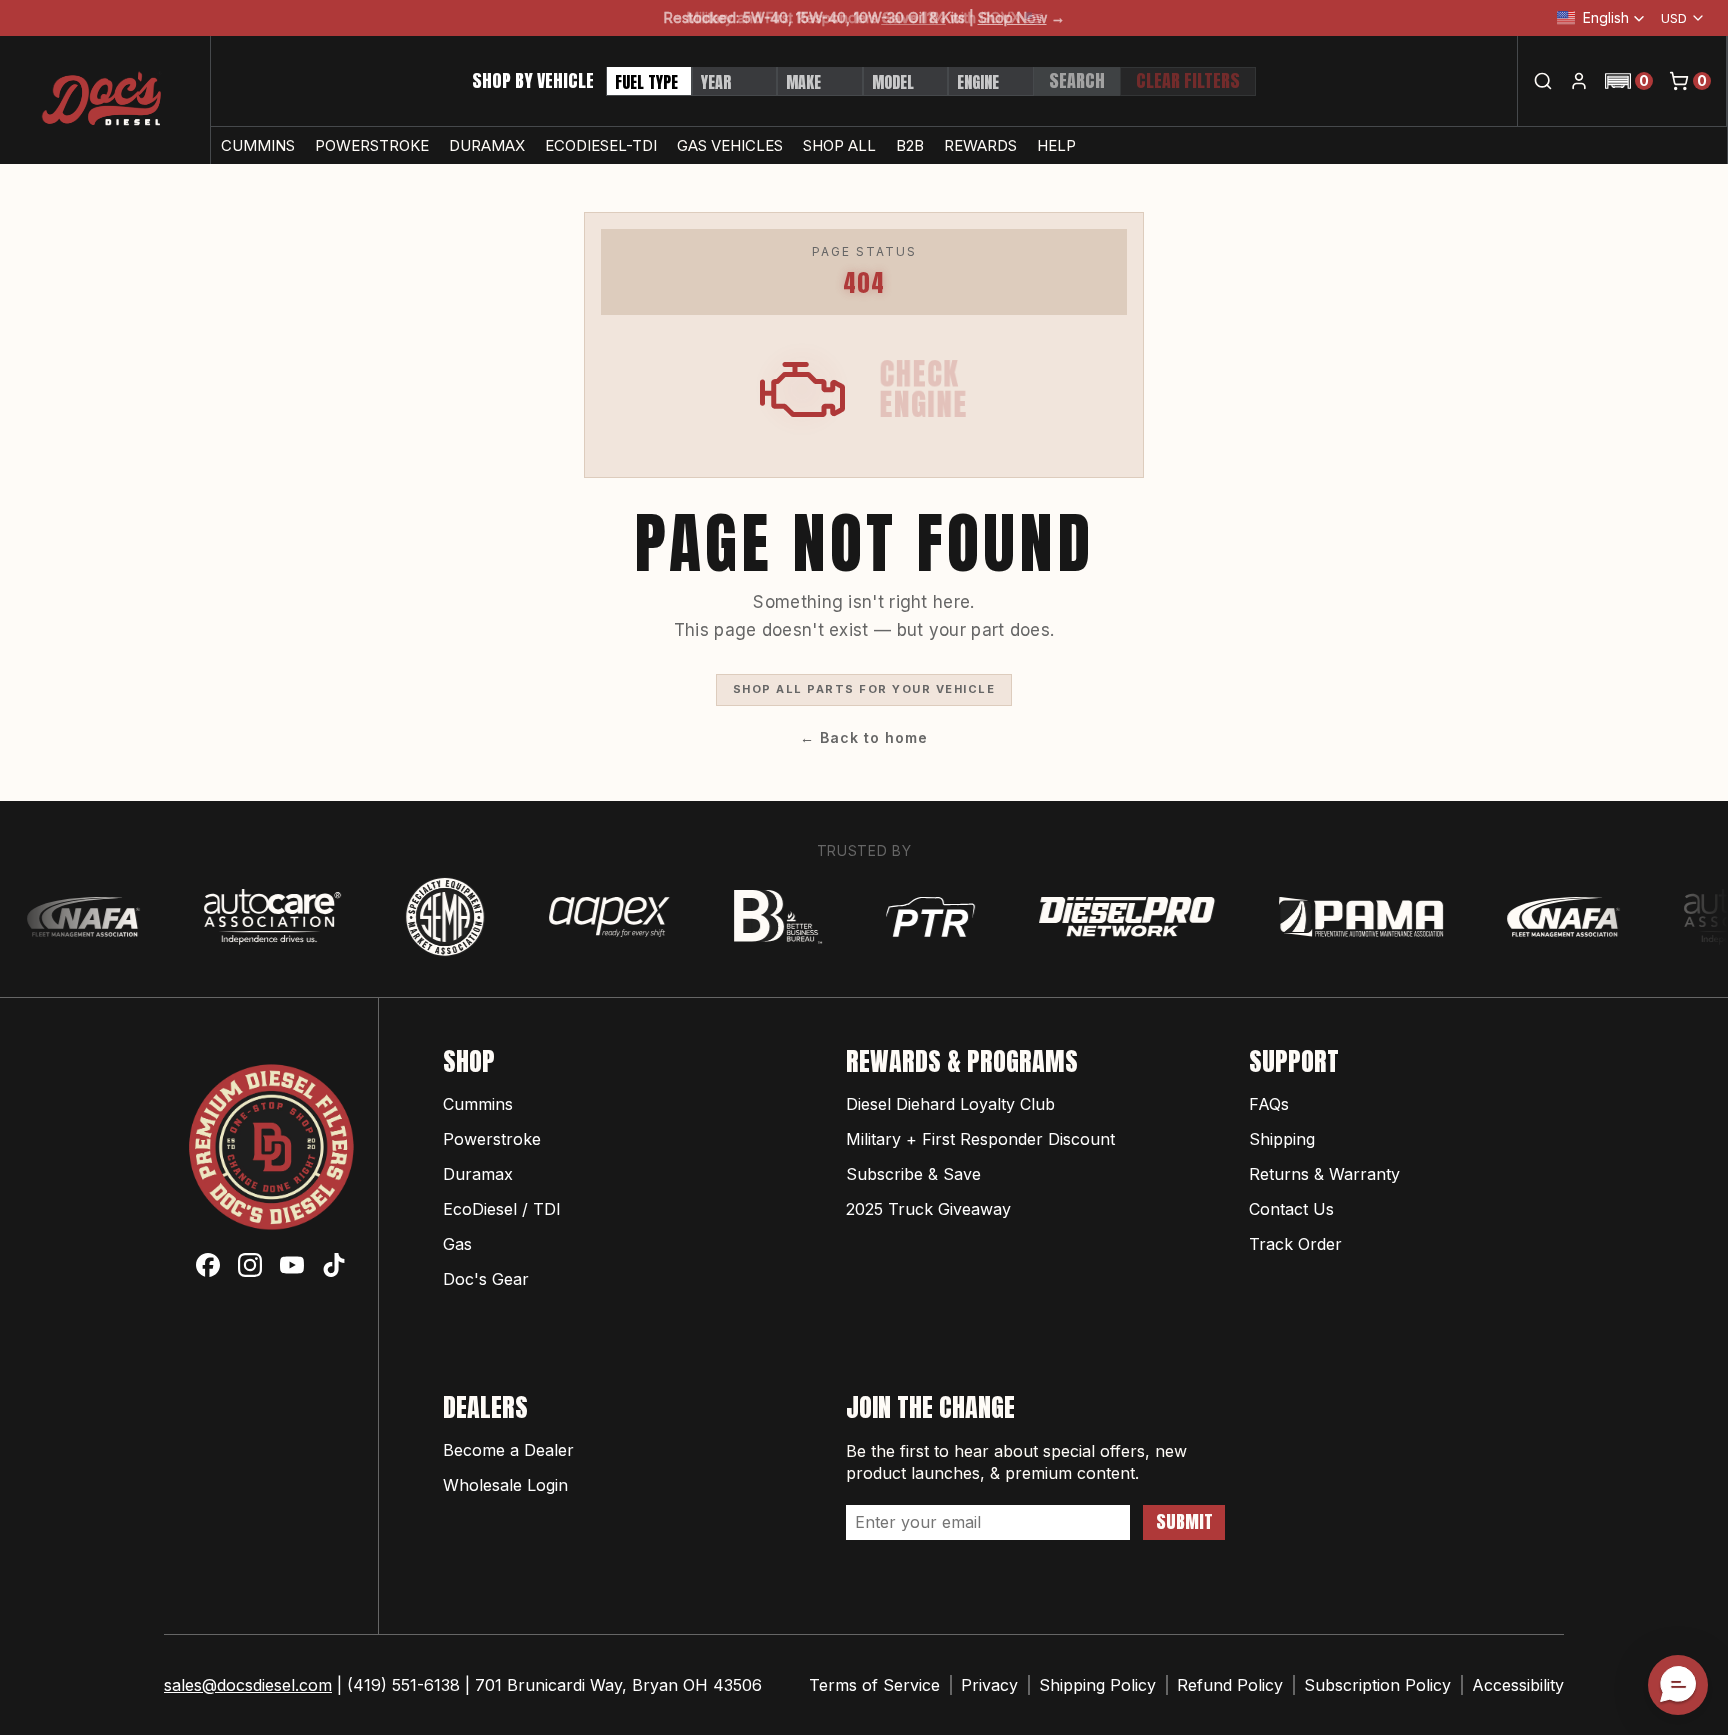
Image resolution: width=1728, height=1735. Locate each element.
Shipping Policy (1097, 1685)
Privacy (989, 1685)
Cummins (478, 1104)
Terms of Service (874, 1685)
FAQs (1269, 1104)
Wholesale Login (505, 1485)
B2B (910, 145)
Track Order (1295, 1244)
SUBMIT (1184, 1521)
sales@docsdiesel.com (248, 1685)
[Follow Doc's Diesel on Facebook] (208, 1265)
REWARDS (980, 145)
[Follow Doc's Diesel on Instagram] (250, 1265)
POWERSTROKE (372, 145)
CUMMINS (258, 145)
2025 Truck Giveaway (928, 1209)
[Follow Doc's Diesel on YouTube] (292, 1265)
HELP (1056, 145)
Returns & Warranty (1324, 1174)
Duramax (478, 1174)
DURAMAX (487, 145)
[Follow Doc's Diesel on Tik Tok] (334, 1265)
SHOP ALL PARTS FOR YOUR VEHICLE (864, 689)
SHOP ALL (839, 145)
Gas (457, 1244)
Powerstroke (492, 1139)
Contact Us (1291, 1209)
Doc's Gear (486, 1279)
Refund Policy (1230, 1685)
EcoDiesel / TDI (502, 1209)
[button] (1629, 81)
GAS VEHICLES (730, 145)
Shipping (1282, 1139)
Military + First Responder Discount (980, 1139)
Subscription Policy (1377, 1685)
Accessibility (1518, 1685)
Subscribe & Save (913, 1174)
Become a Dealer (508, 1450)
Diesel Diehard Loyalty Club (950, 1104)
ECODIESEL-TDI (601, 145)
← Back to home (864, 737)
